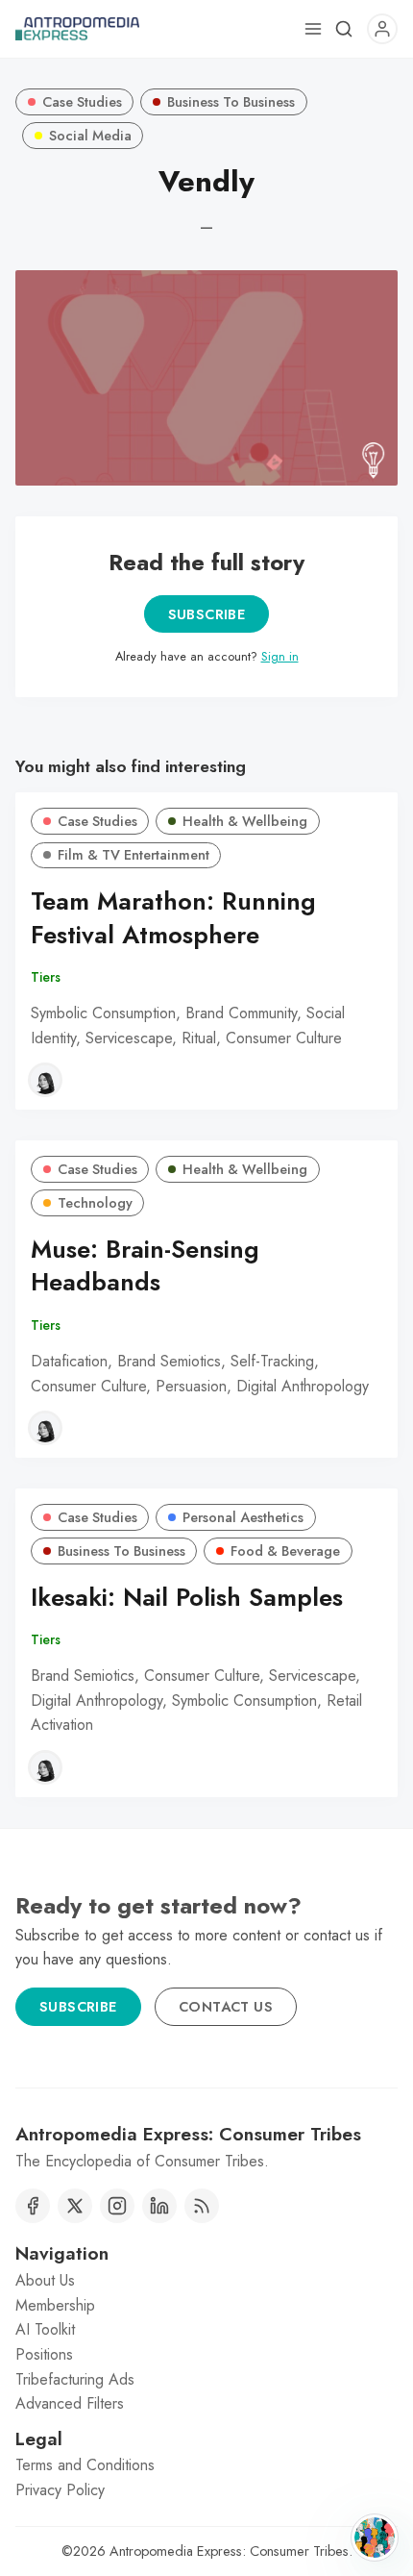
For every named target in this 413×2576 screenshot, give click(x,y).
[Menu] (313, 29)
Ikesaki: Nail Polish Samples (187, 1598)
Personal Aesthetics (243, 1517)
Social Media (90, 136)
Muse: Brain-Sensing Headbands (145, 1266)
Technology (95, 1203)
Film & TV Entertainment (134, 855)
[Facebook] (33, 2206)
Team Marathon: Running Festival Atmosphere (173, 918)
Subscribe (207, 614)
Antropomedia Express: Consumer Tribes (229, 2551)
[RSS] (202, 2206)
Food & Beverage (285, 1551)
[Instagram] (117, 2206)
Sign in (280, 656)
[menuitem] (206, 2281)
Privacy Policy (60, 2490)
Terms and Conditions (85, 2465)
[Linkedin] (159, 2206)
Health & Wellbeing (245, 821)
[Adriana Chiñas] (45, 1080)
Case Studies (82, 102)
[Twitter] (75, 2206)
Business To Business (231, 102)
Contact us (226, 2007)
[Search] (344, 29)
